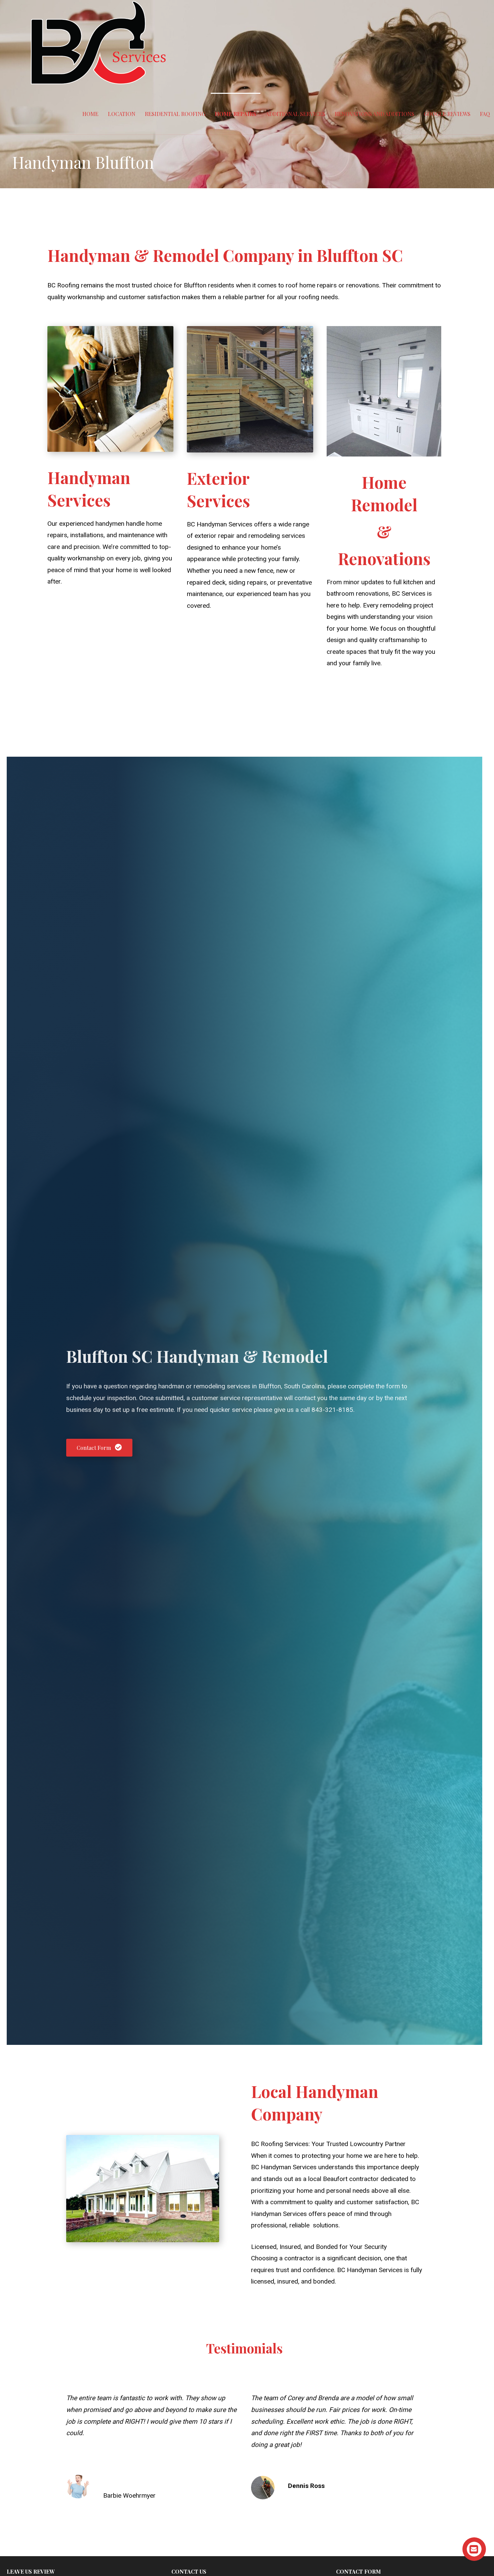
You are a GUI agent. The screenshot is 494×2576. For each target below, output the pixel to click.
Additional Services (296, 114)
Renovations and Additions (375, 114)
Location (122, 114)
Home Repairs (236, 114)
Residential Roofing (175, 114)
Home (90, 114)
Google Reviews (447, 114)
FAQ (485, 114)
